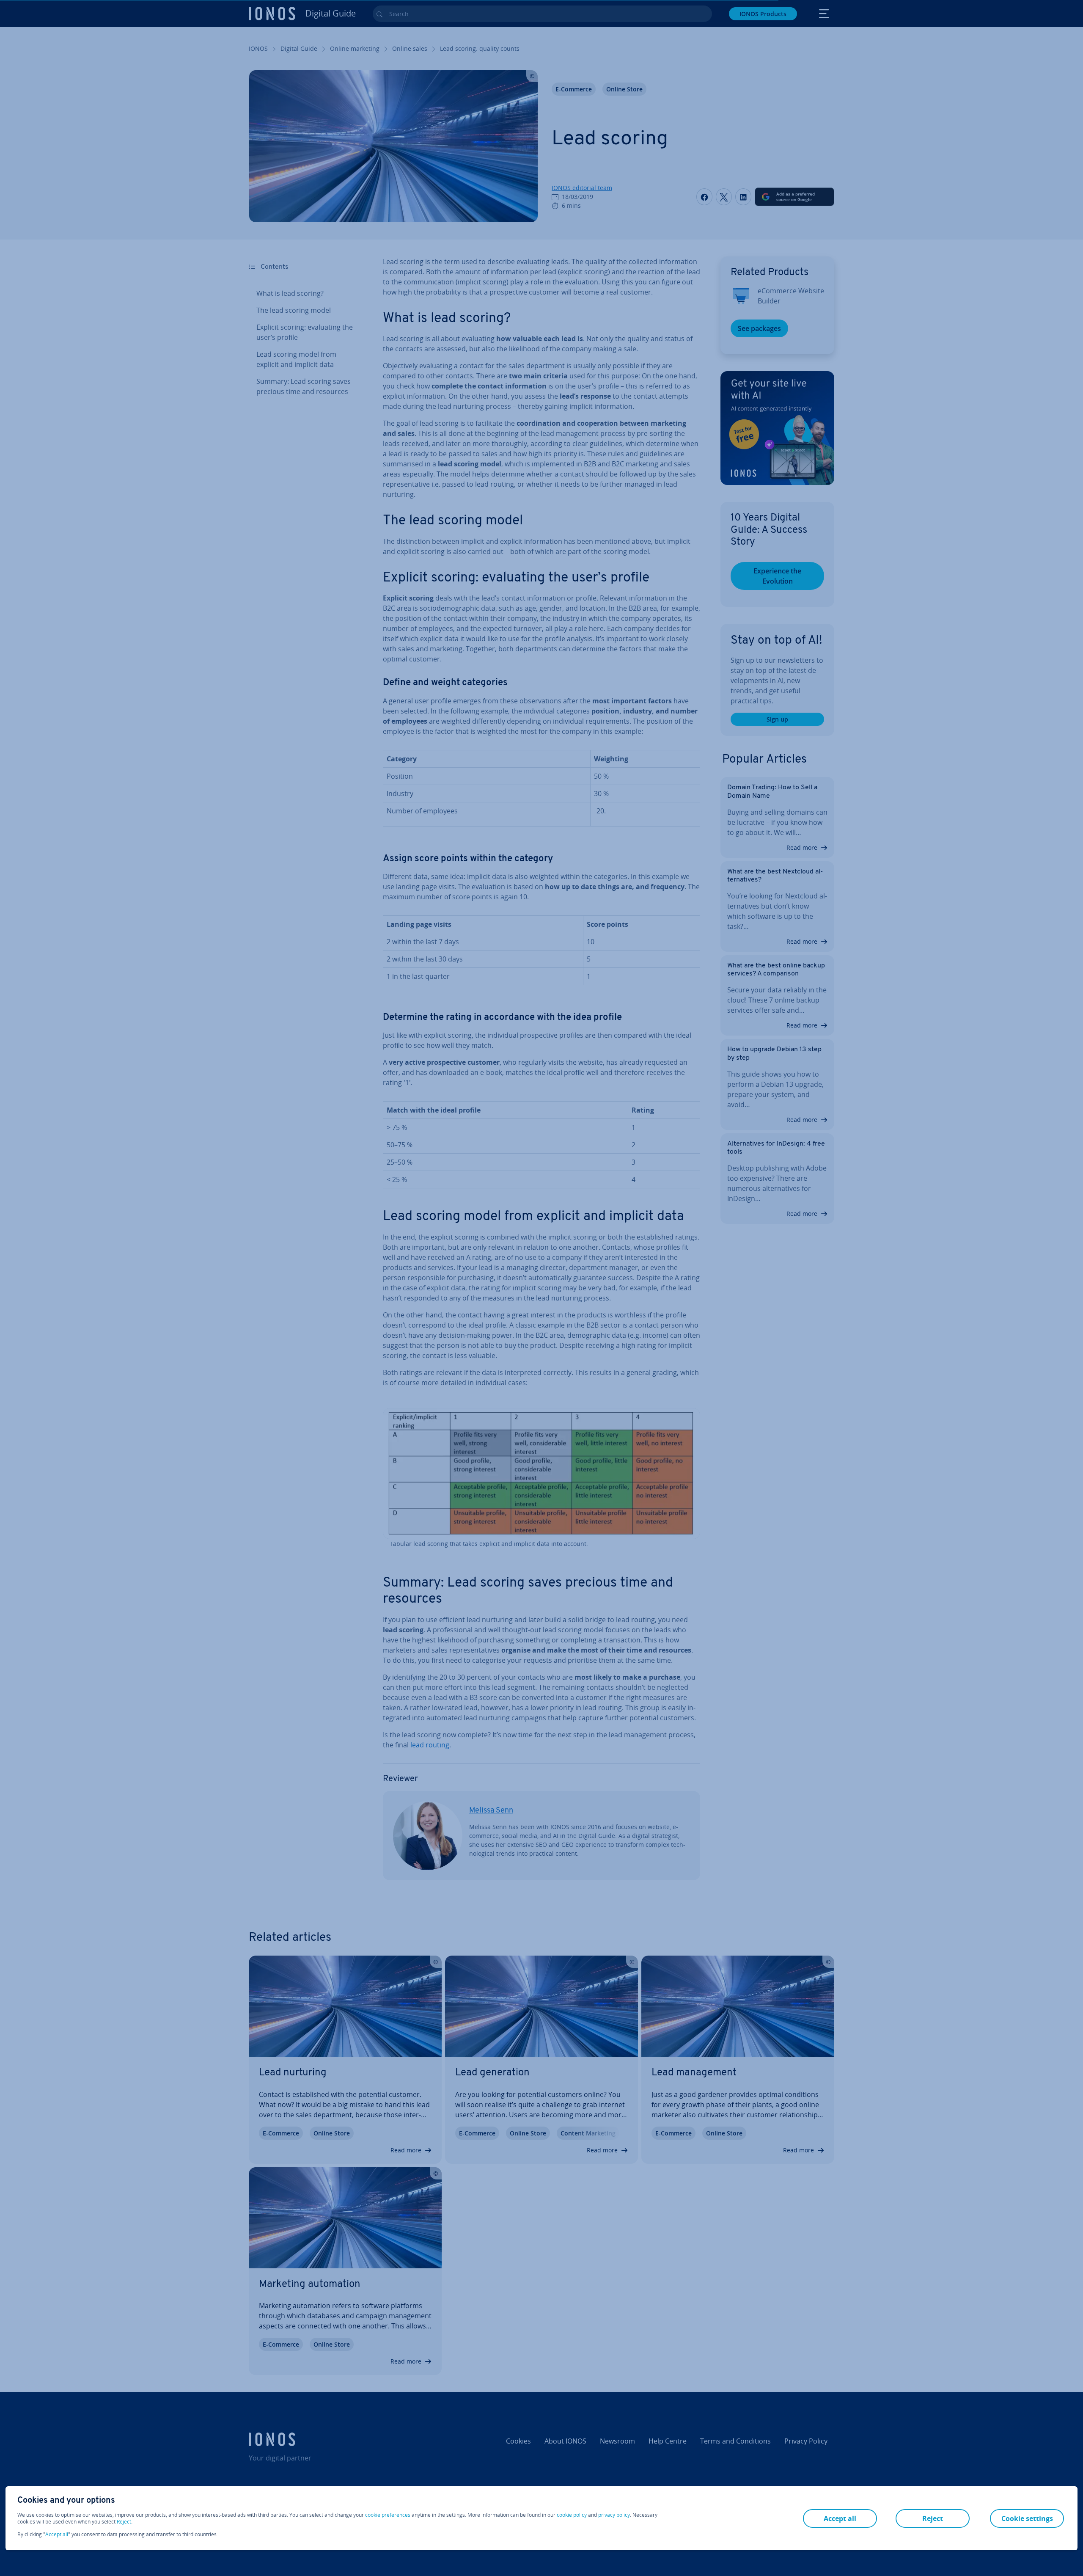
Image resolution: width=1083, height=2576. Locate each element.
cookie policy (572, 2515)
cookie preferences (388, 2515)
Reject (124, 2522)
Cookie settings (1027, 2518)
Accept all (57, 2535)
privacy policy (614, 2515)
